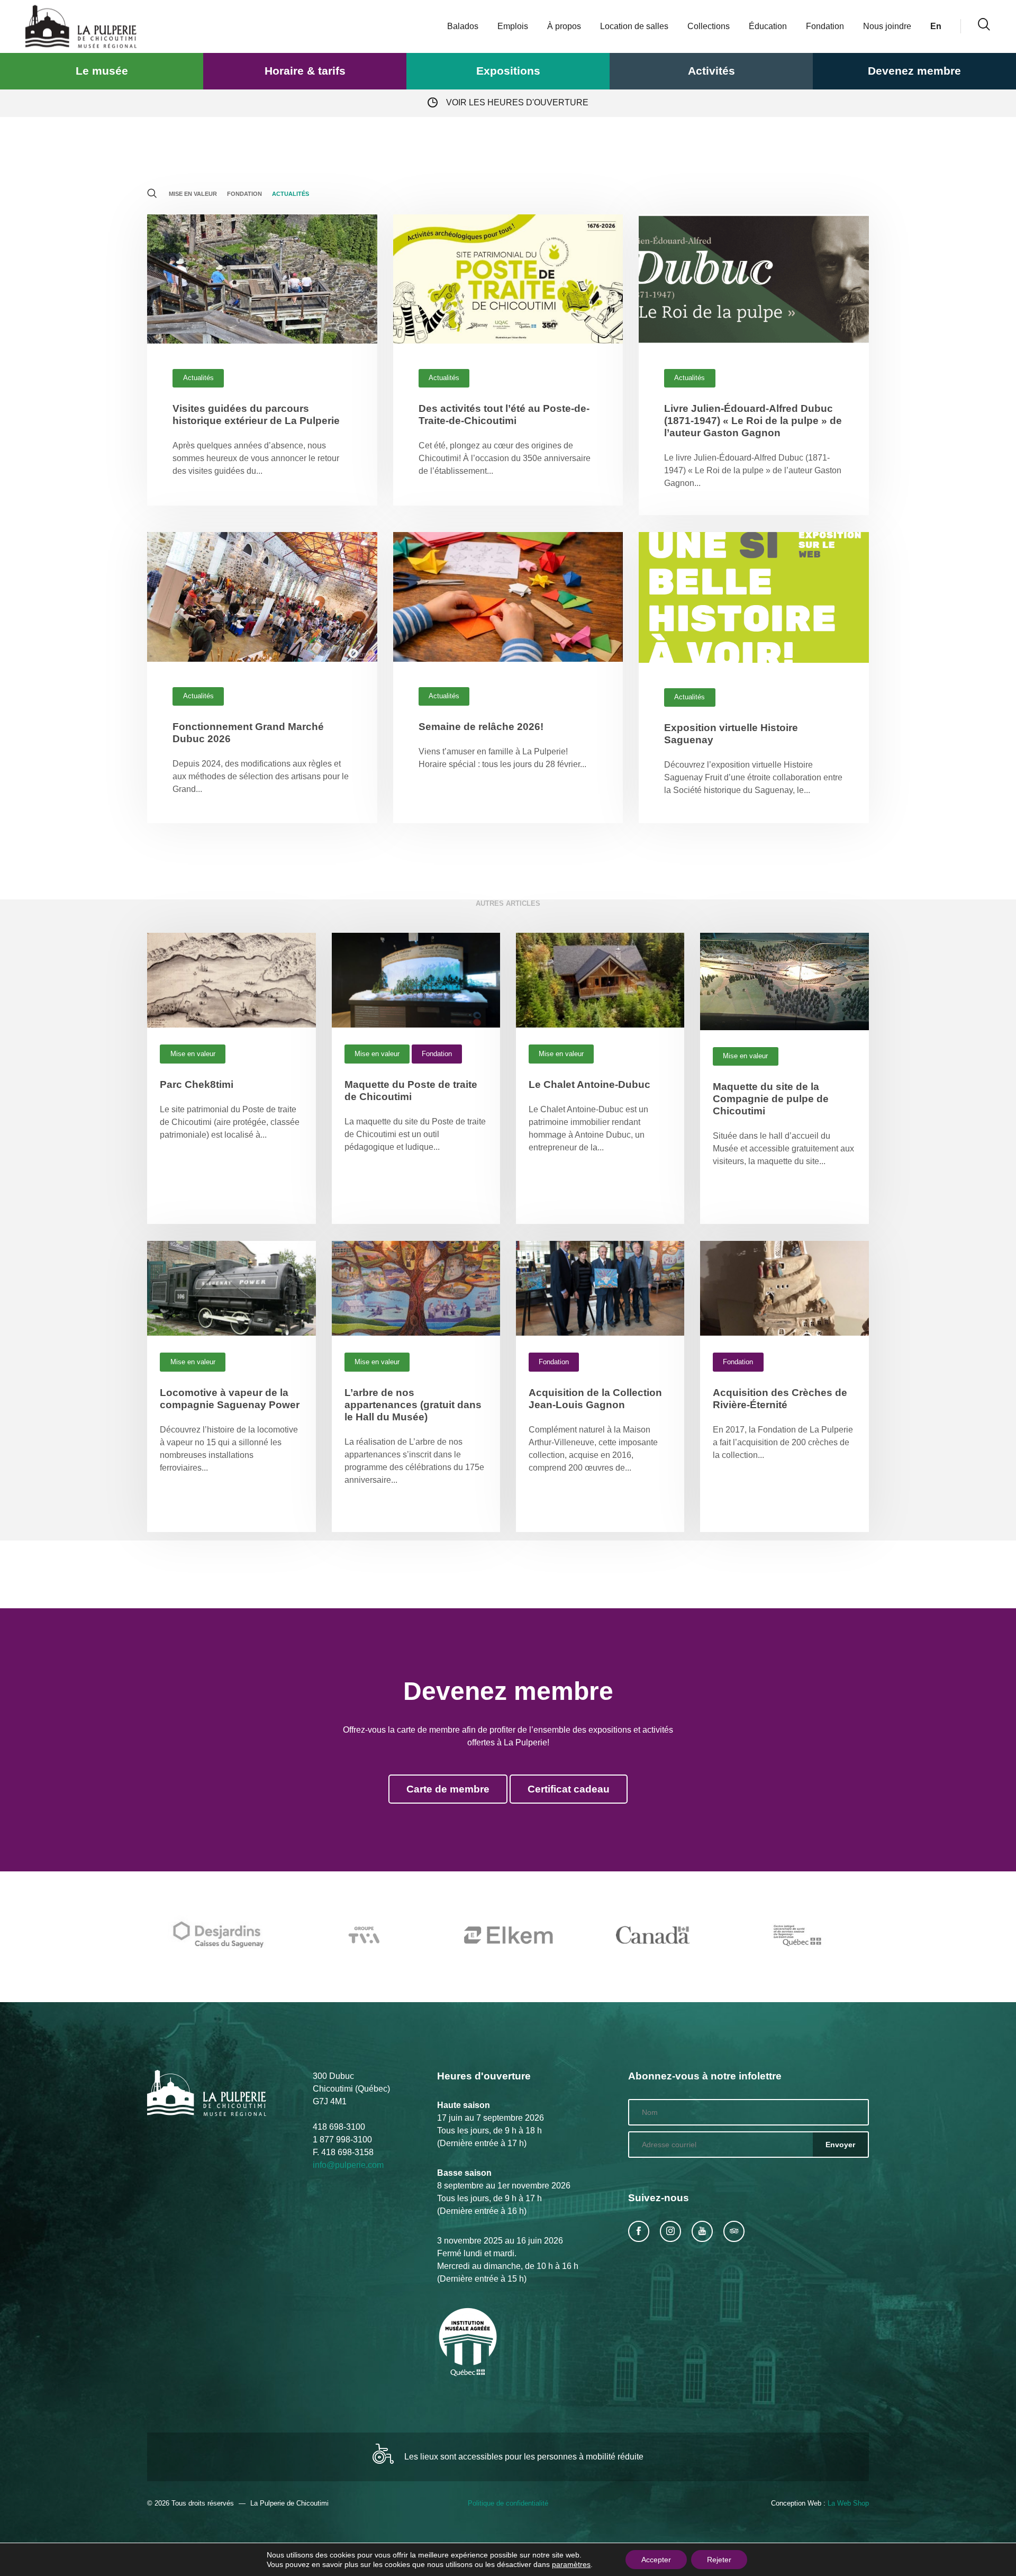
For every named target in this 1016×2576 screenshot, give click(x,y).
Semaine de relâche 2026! (481, 727)
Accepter (656, 2560)
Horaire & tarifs (305, 71)
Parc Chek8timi (197, 1084)
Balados (463, 26)
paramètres (571, 2564)
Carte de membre (448, 1789)
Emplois (513, 26)
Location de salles (634, 26)
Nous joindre (887, 26)
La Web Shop (848, 2503)
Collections (709, 26)
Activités (711, 71)
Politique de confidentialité (508, 2503)
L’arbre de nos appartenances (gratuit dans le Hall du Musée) (413, 1405)
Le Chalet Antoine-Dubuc (589, 1084)
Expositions (508, 71)
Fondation (825, 26)
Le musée (102, 71)
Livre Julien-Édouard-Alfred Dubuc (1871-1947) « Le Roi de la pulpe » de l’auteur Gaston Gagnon (753, 421)
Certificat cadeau (569, 1789)
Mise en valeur (193, 194)
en (936, 26)
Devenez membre (914, 71)
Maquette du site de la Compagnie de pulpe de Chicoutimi (771, 1099)
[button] (155, 195)
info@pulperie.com (348, 2165)
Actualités (291, 194)
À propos (564, 26)
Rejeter (719, 2560)
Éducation (768, 26)
